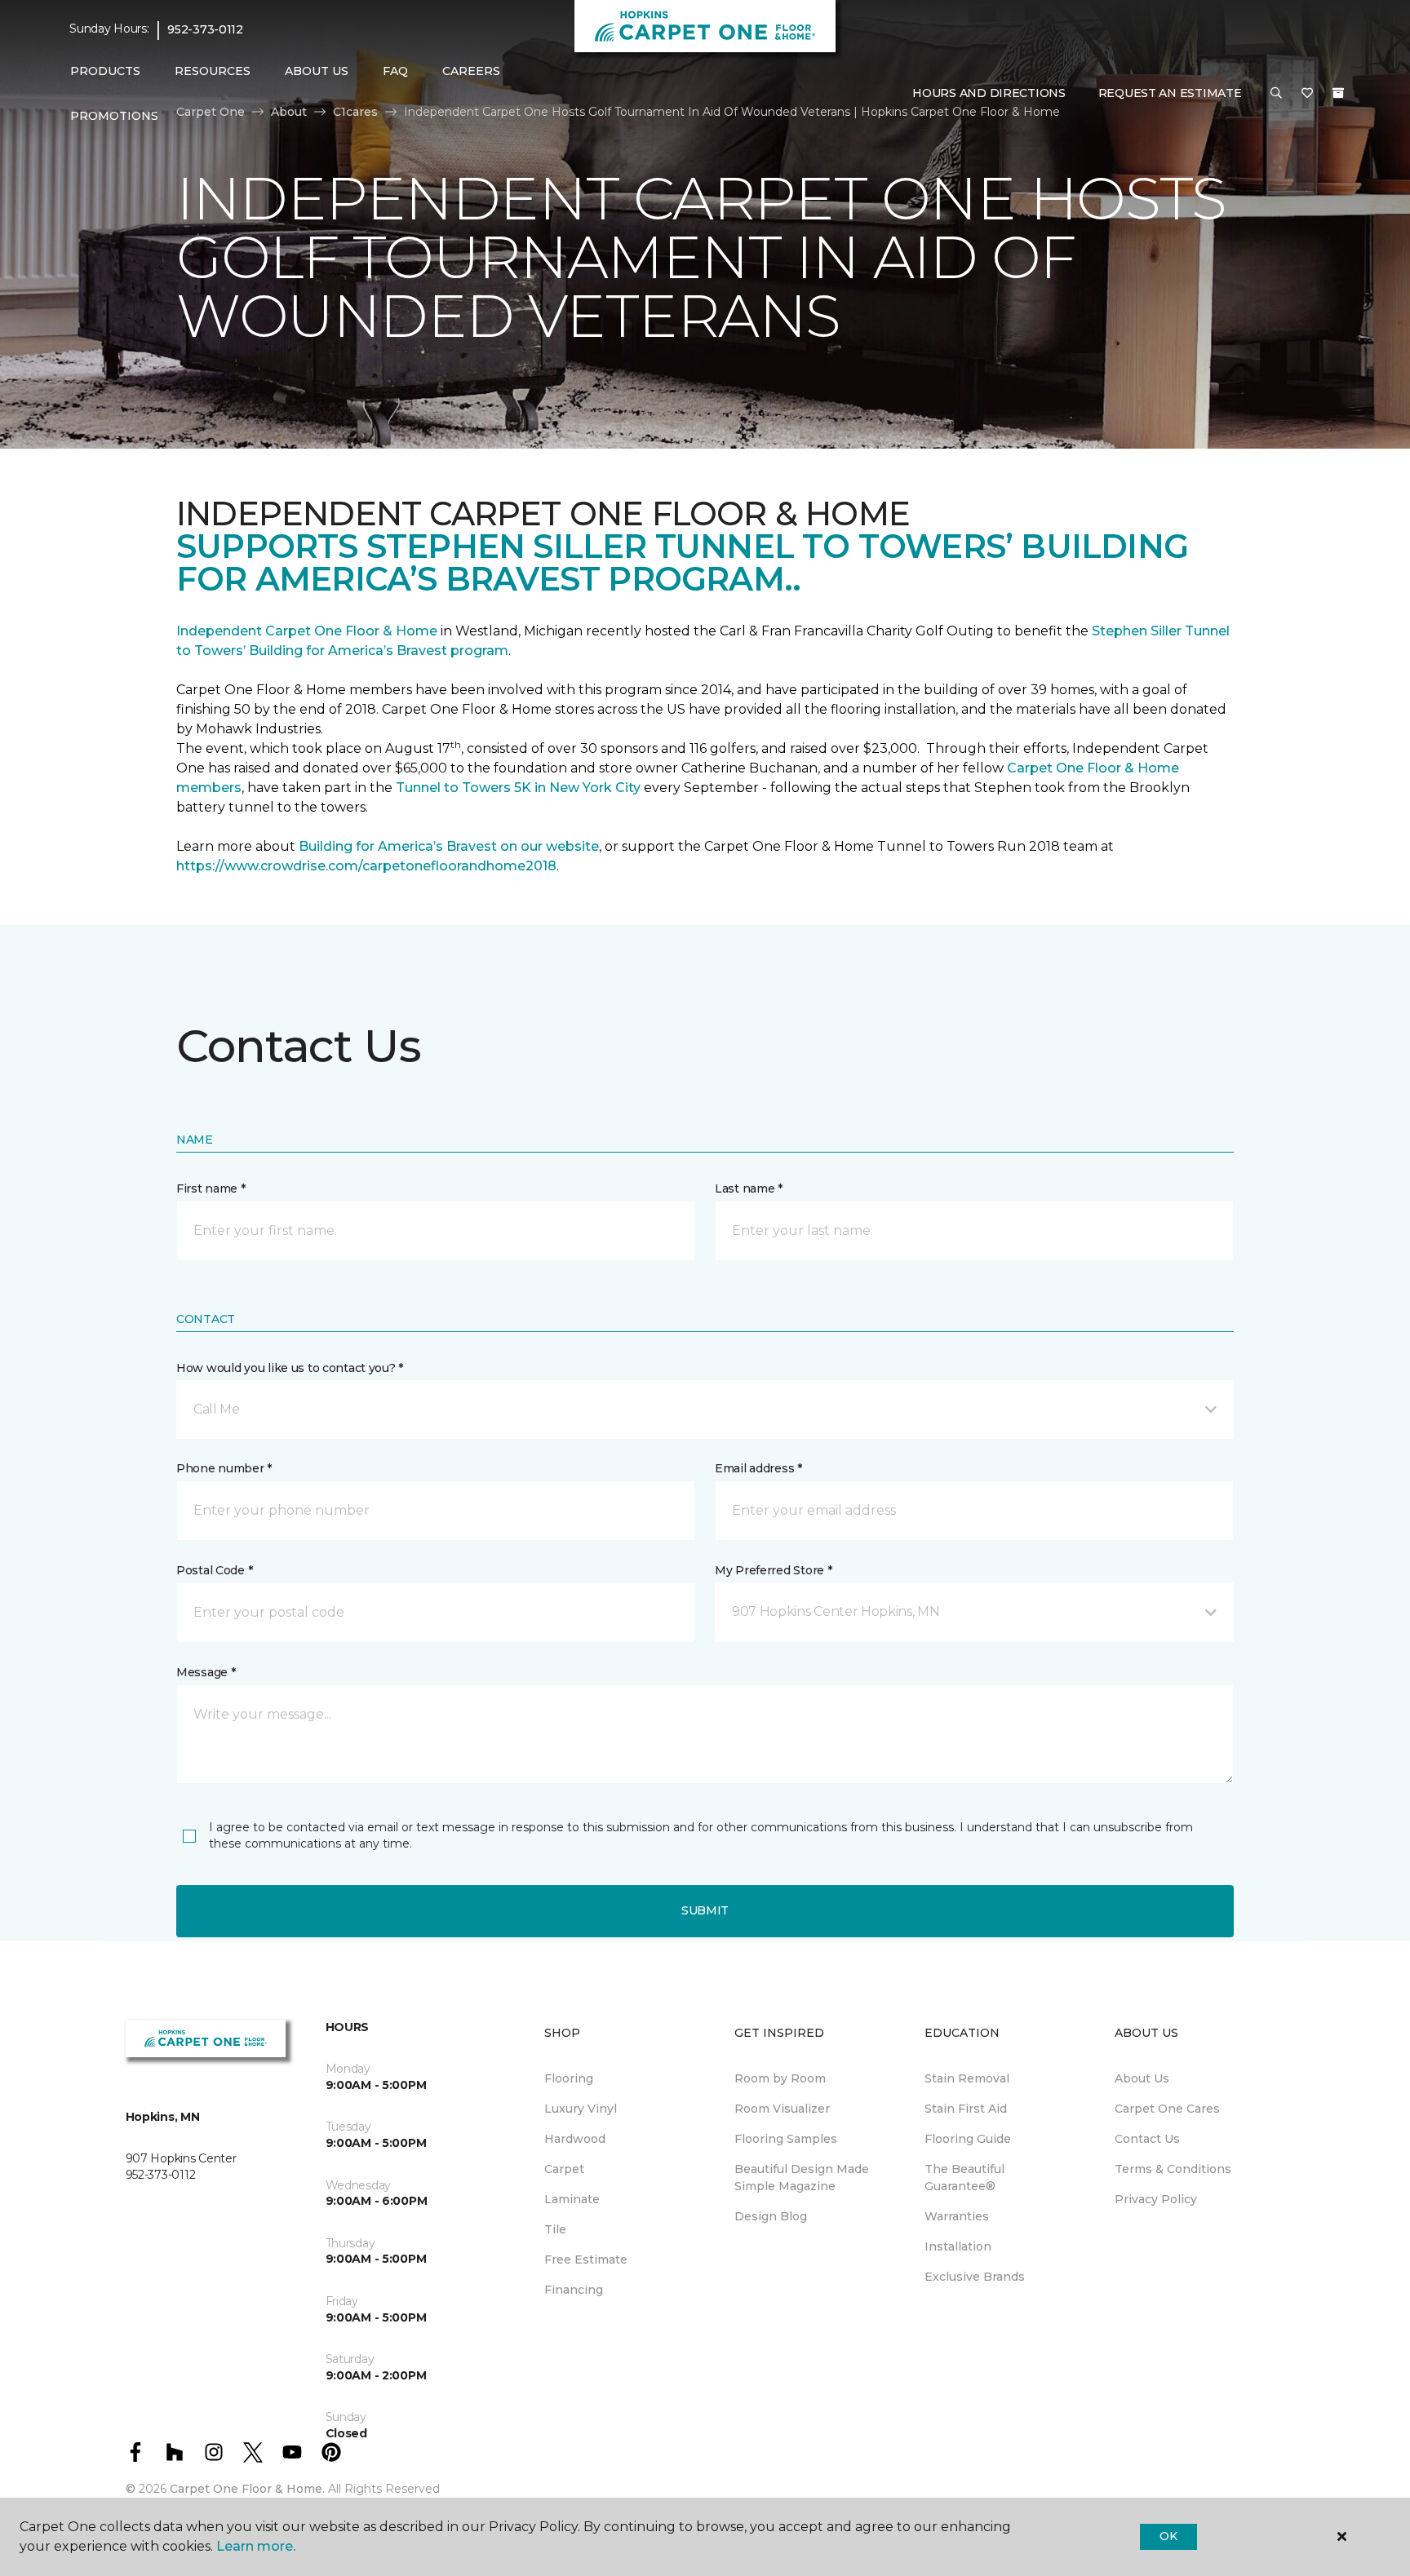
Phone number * (224, 1468)
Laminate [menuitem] (572, 2199)
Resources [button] (213, 71)
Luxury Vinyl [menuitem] (581, 2109)
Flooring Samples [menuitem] (786, 2139)
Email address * (758, 1468)
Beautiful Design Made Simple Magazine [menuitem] (802, 2178)
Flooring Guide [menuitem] (968, 2139)
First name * (211, 1188)
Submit (705, 1910)
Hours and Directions (989, 93)
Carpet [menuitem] (564, 2169)
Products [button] (105, 71)
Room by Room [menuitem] (780, 2078)
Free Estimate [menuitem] (586, 2260)
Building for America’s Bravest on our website (449, 846)
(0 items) (1338, 93)
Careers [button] (471, 71)
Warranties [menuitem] (957, 2216)
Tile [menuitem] (555, 2229)
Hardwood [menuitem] (575, 2139)
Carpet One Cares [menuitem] (1167, 2109)
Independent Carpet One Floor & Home (307, 631)
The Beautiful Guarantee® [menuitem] (964, 2178)
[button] (1276, 94)
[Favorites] (1307, 94)
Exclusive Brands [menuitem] (975, 2277)
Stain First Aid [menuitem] (966, 2109)
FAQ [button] (395, 71)
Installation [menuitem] (958, 2246)
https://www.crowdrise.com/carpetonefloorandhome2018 (366, 866)
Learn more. (256, 2546)
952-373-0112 (205, 29)
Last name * (749, 1188)
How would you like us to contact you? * (290, 1368)
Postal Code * (214, 1570)
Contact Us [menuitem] (1147, 2139)
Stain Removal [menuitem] (967, 2078)
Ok (1168, 2536)
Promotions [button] (114, 116)
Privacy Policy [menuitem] (1156, 2199)
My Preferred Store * (773, 1570)
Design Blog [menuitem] (771, 2216)
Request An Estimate (1170, 93)
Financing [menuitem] (574, 2290)
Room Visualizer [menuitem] (782, 2109)
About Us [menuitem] (1142, 2078)
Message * (206, 1672)
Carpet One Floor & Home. (247, 2489)
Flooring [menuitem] (569, 2078)
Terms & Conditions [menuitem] (1173, 2169)
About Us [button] (317, 71)
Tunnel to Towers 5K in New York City (518, 788)
